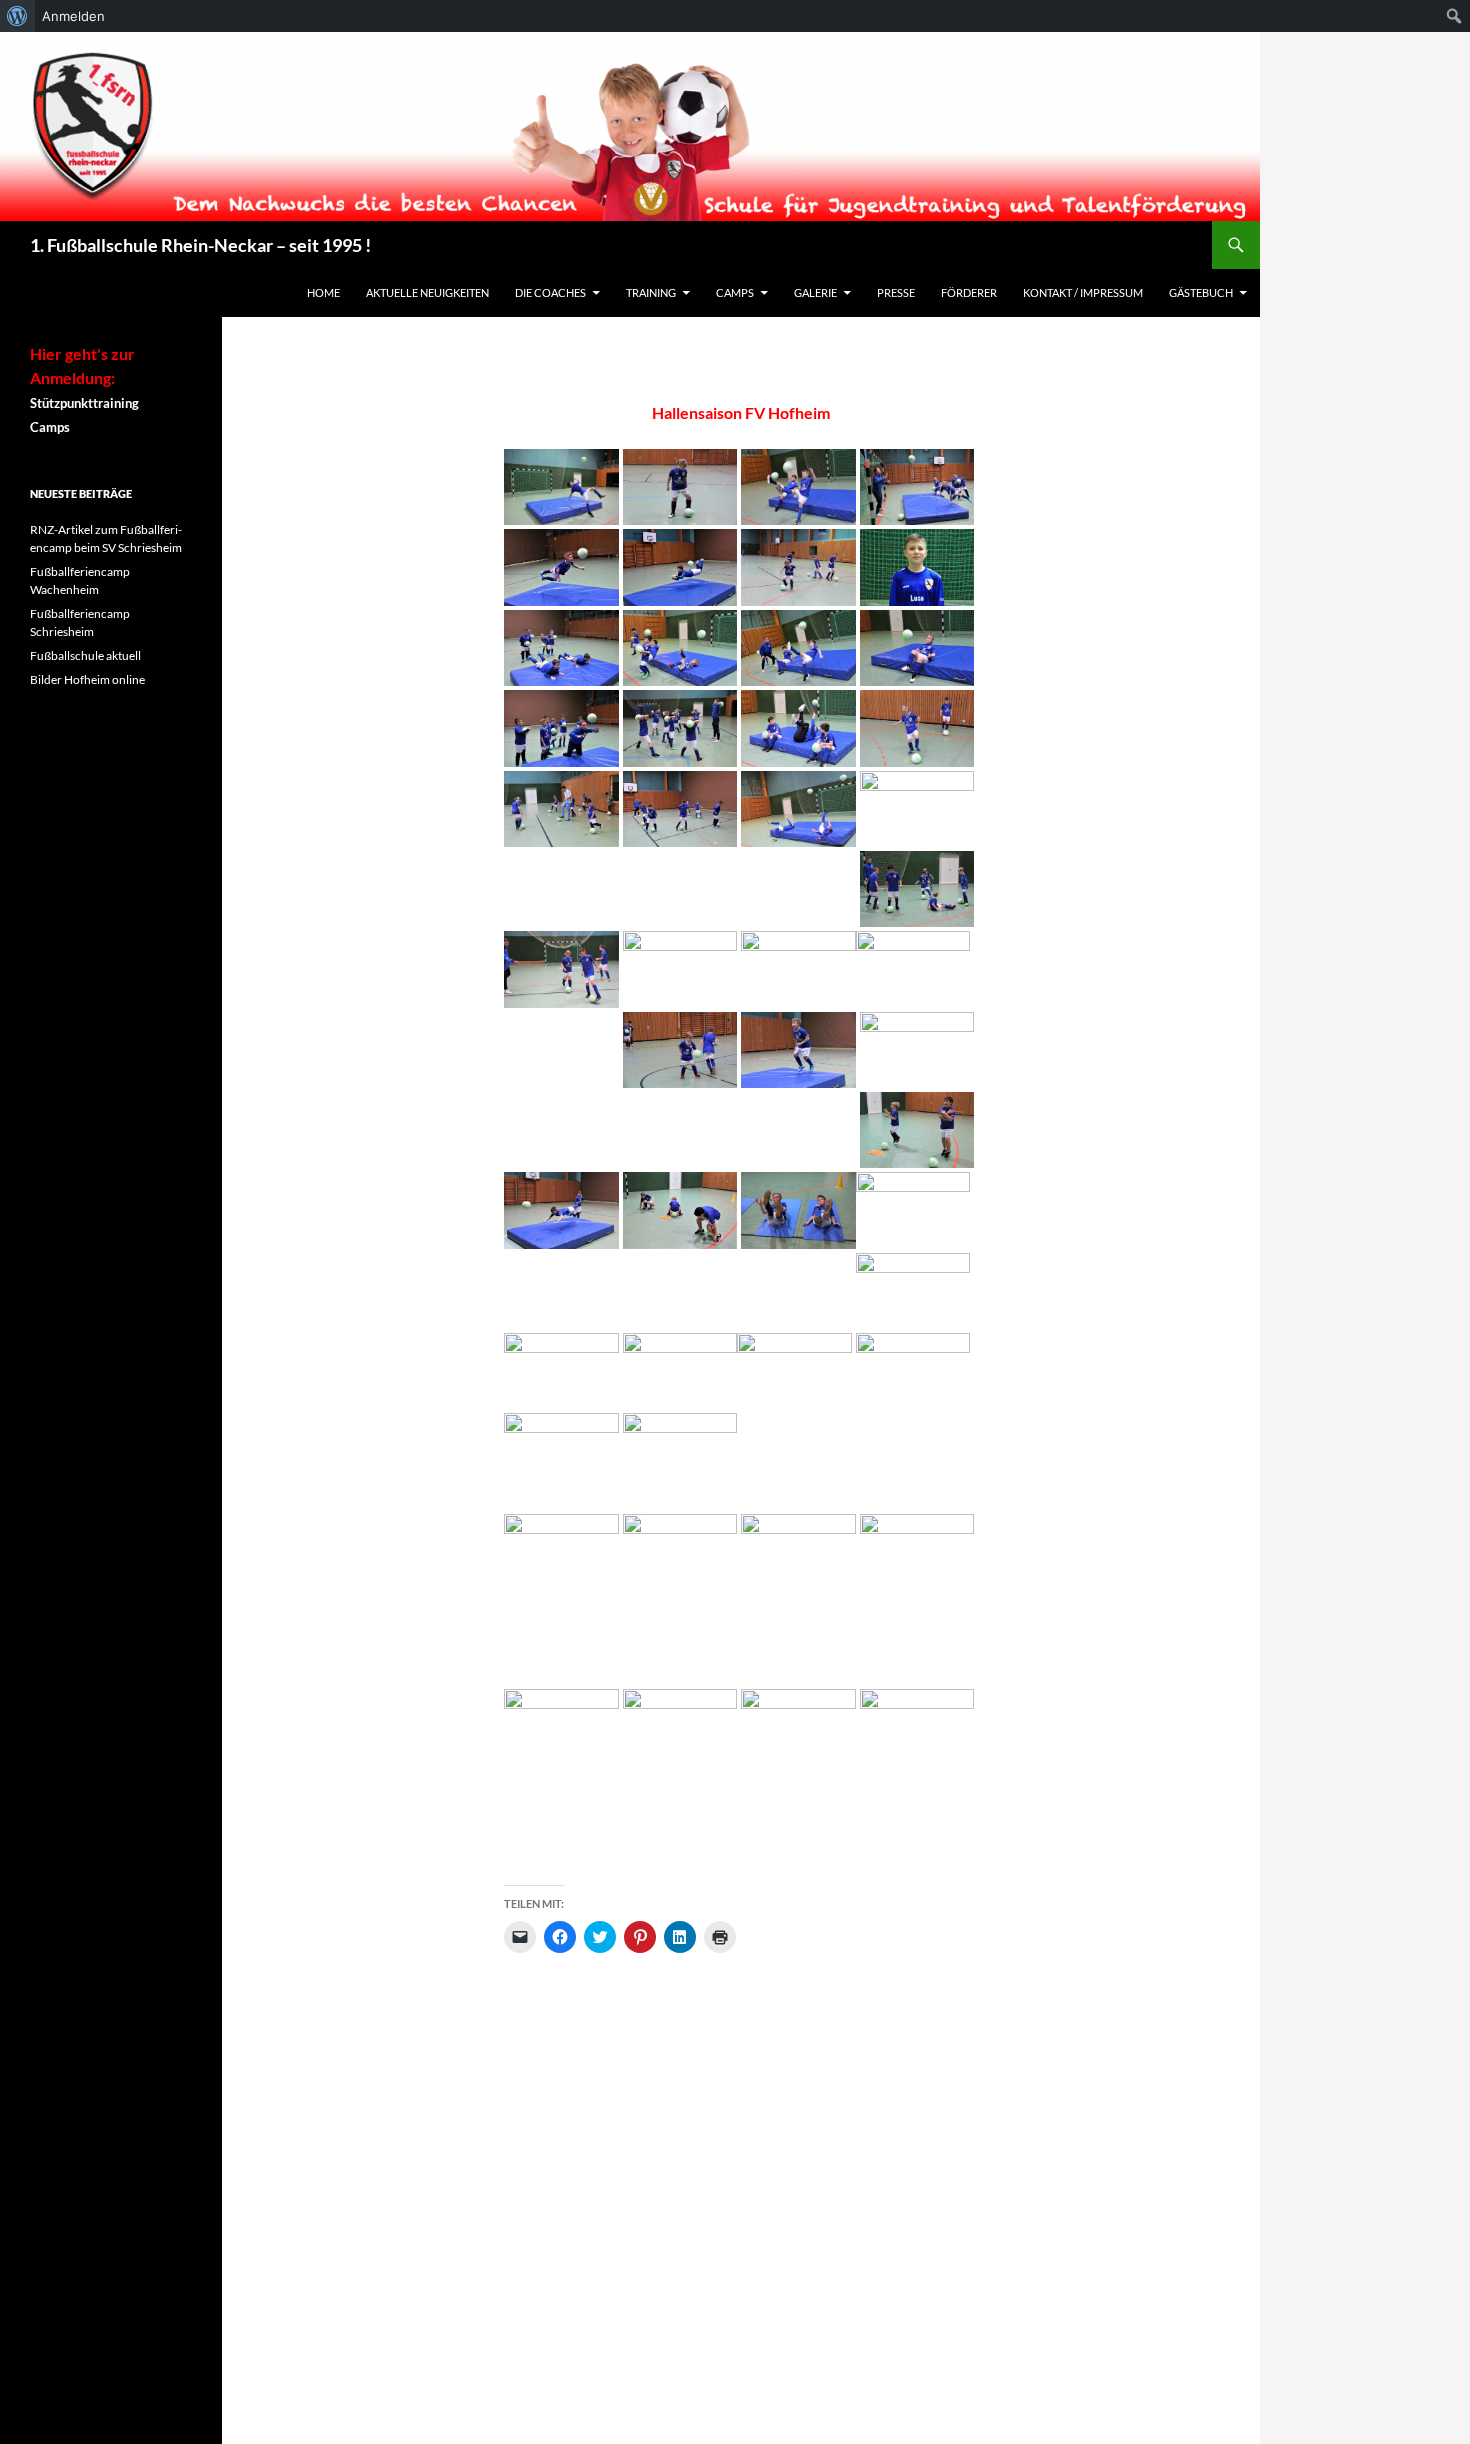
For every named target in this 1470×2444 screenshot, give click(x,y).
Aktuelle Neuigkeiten (427, 292)
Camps (735, 292)
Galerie (815, 292)
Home (323, 292)
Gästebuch (1201, 292)
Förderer (969, 292)
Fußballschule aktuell (85, 655)
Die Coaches (550, 292)
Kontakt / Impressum (1083, 292)
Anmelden (73, 16)
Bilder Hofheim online (87, 679)
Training (651, 292)
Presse (896, 292)
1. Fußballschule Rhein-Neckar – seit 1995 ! (200, 245)
